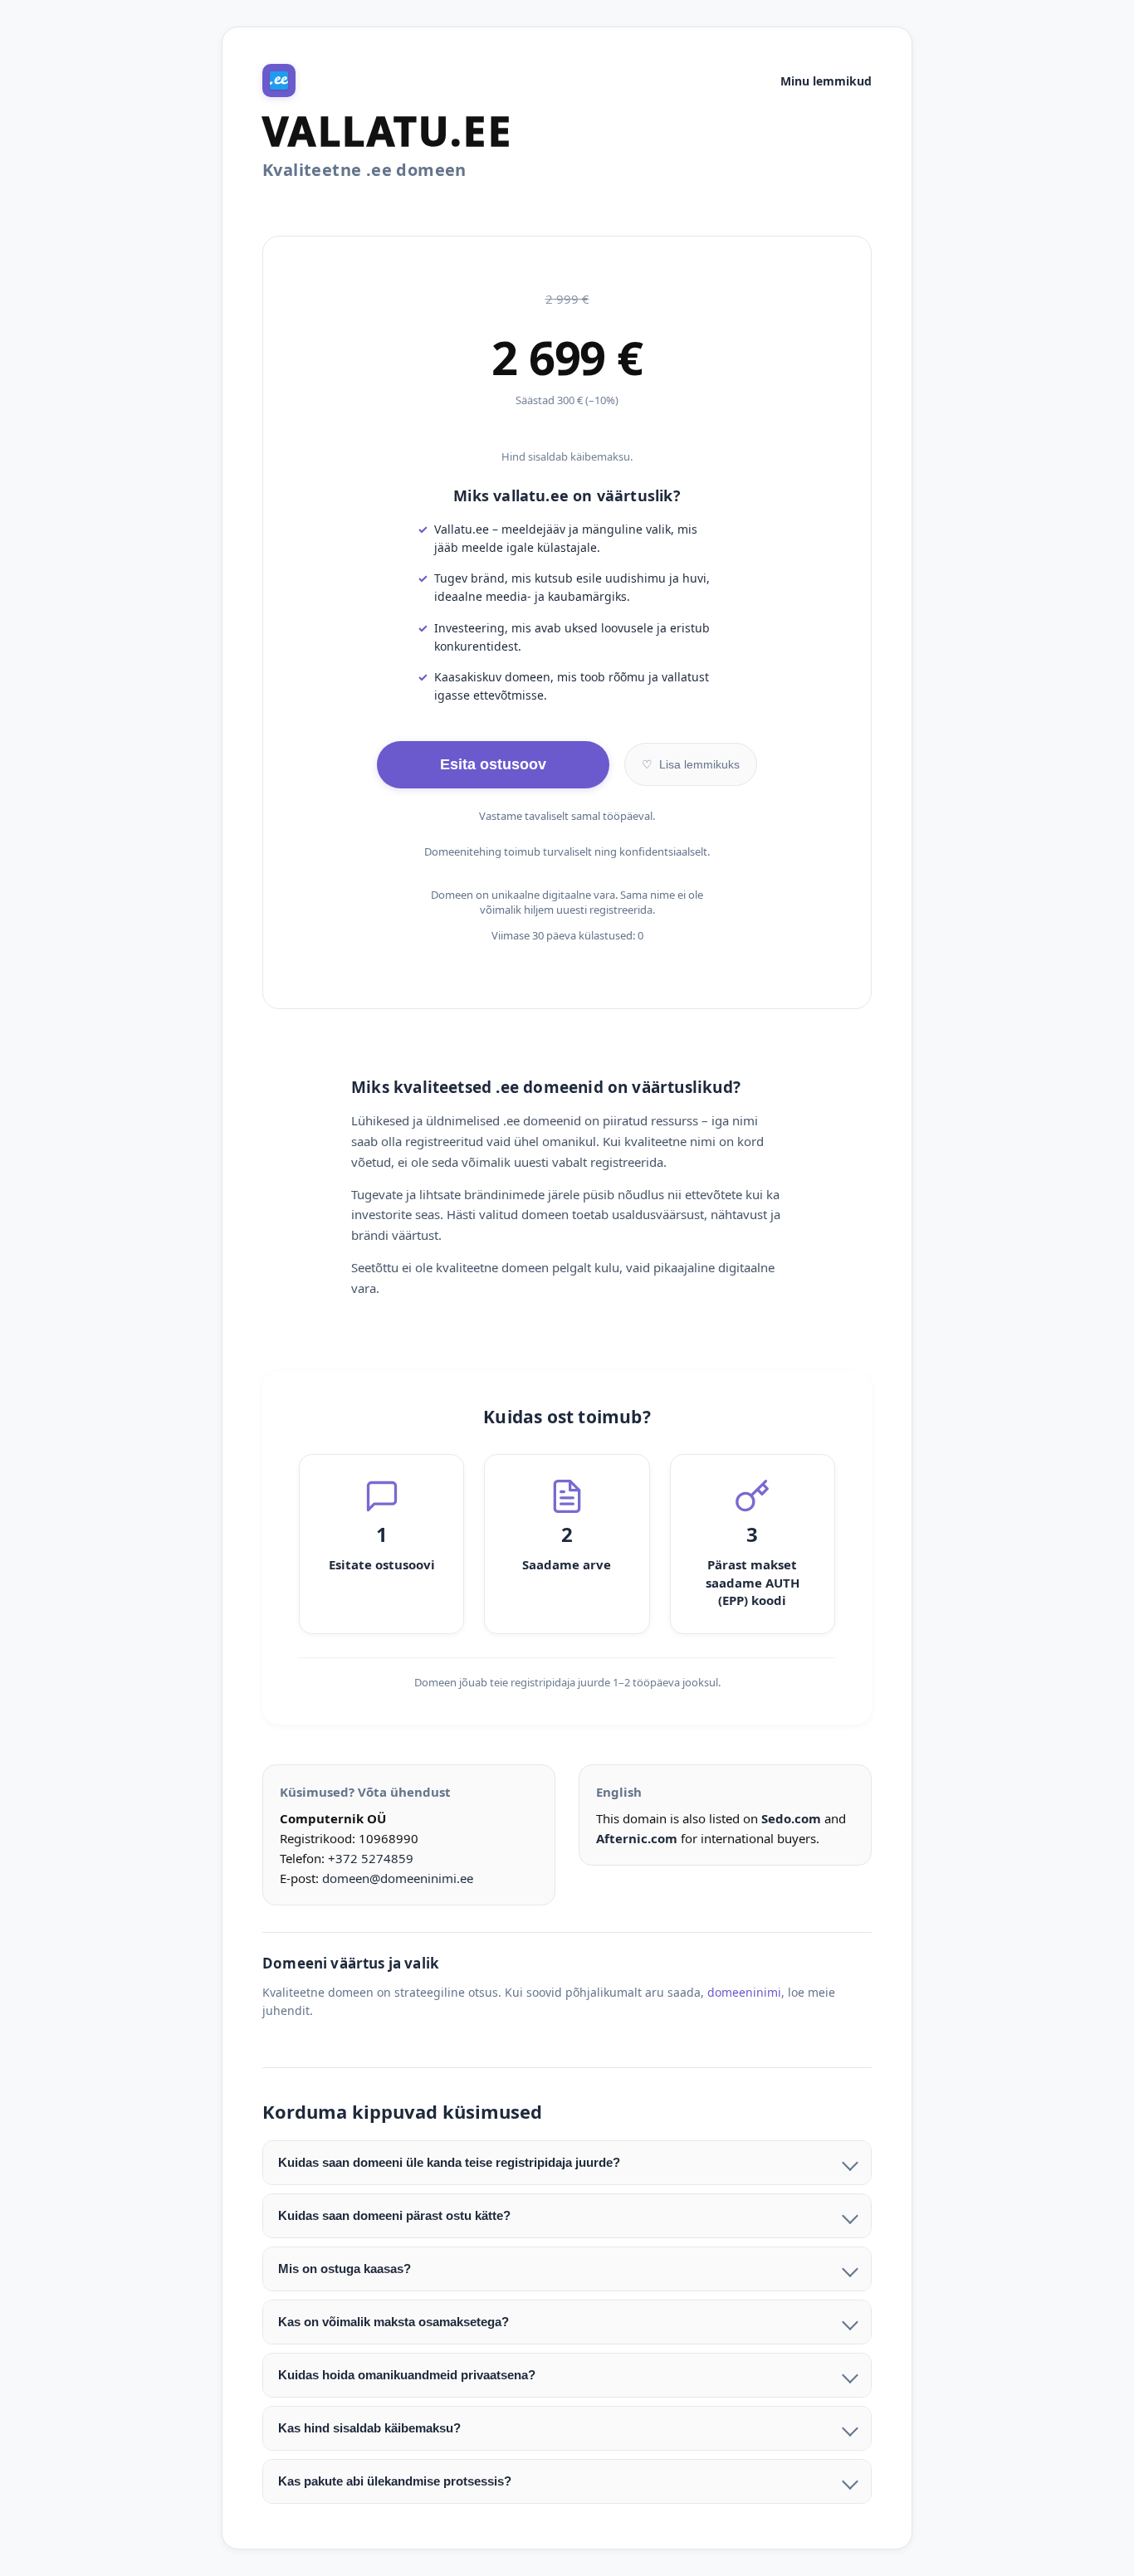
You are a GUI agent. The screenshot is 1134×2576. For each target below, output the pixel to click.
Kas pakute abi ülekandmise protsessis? (395, 2481)
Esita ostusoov (493, 764)
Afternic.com (637, 1838)
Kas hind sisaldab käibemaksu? (369, 2428)
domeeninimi (744, 1992)
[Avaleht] (279, 80)
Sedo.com (791, 1818)
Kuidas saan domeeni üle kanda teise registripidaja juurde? (449, 2162)
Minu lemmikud (826, 81)
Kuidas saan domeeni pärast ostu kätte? (394, 2215)
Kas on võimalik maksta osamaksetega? (393, 2322)
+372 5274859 (371, 1858)
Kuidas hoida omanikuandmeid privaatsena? (407, 2375)
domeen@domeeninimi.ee (398, 1878)
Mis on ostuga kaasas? (345, 2269)
